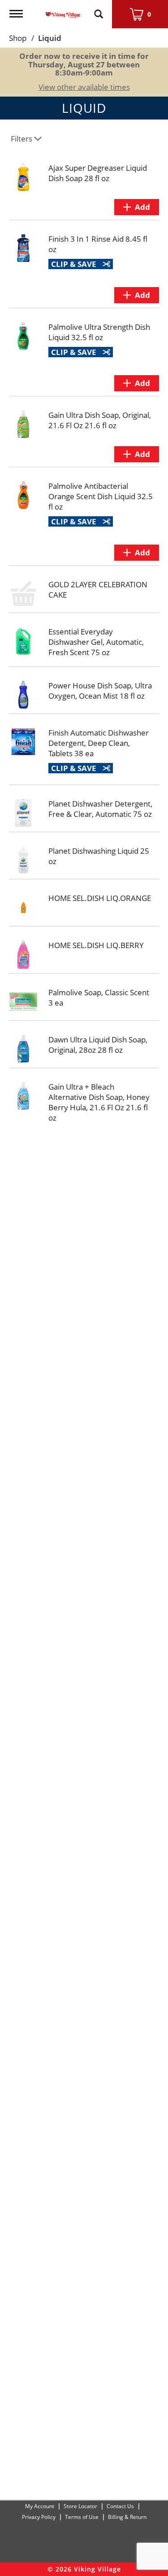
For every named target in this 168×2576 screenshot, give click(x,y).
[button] (137, 207)
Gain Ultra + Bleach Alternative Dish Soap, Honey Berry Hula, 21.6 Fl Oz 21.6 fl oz (99, 1102)
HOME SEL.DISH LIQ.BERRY (96, 945)
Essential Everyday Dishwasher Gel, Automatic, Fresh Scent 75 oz (96, 642)
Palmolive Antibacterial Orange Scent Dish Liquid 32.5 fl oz (101, 496)
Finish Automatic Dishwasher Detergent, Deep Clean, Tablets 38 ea (99, 743)
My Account (40, 2506)
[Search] (99, 10)
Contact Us (120, 2506)
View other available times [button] (84, 87)
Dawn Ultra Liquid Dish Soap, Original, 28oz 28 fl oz (98, 1045)
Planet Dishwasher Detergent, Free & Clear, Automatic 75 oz (100, 809)
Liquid (50, 38)
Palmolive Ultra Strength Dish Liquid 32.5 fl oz (99, 332)
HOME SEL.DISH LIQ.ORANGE (100, 898)
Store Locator (80, 2506)
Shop (18, 38)
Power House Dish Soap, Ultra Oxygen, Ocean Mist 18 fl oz (100, 691)
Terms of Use (82, 2517)
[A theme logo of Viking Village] (63, 10)
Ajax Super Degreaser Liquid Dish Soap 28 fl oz (98, 173)
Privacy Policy (39, 2517)
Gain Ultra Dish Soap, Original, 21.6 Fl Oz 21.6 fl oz (100, 420)
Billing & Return (127, 2517)
